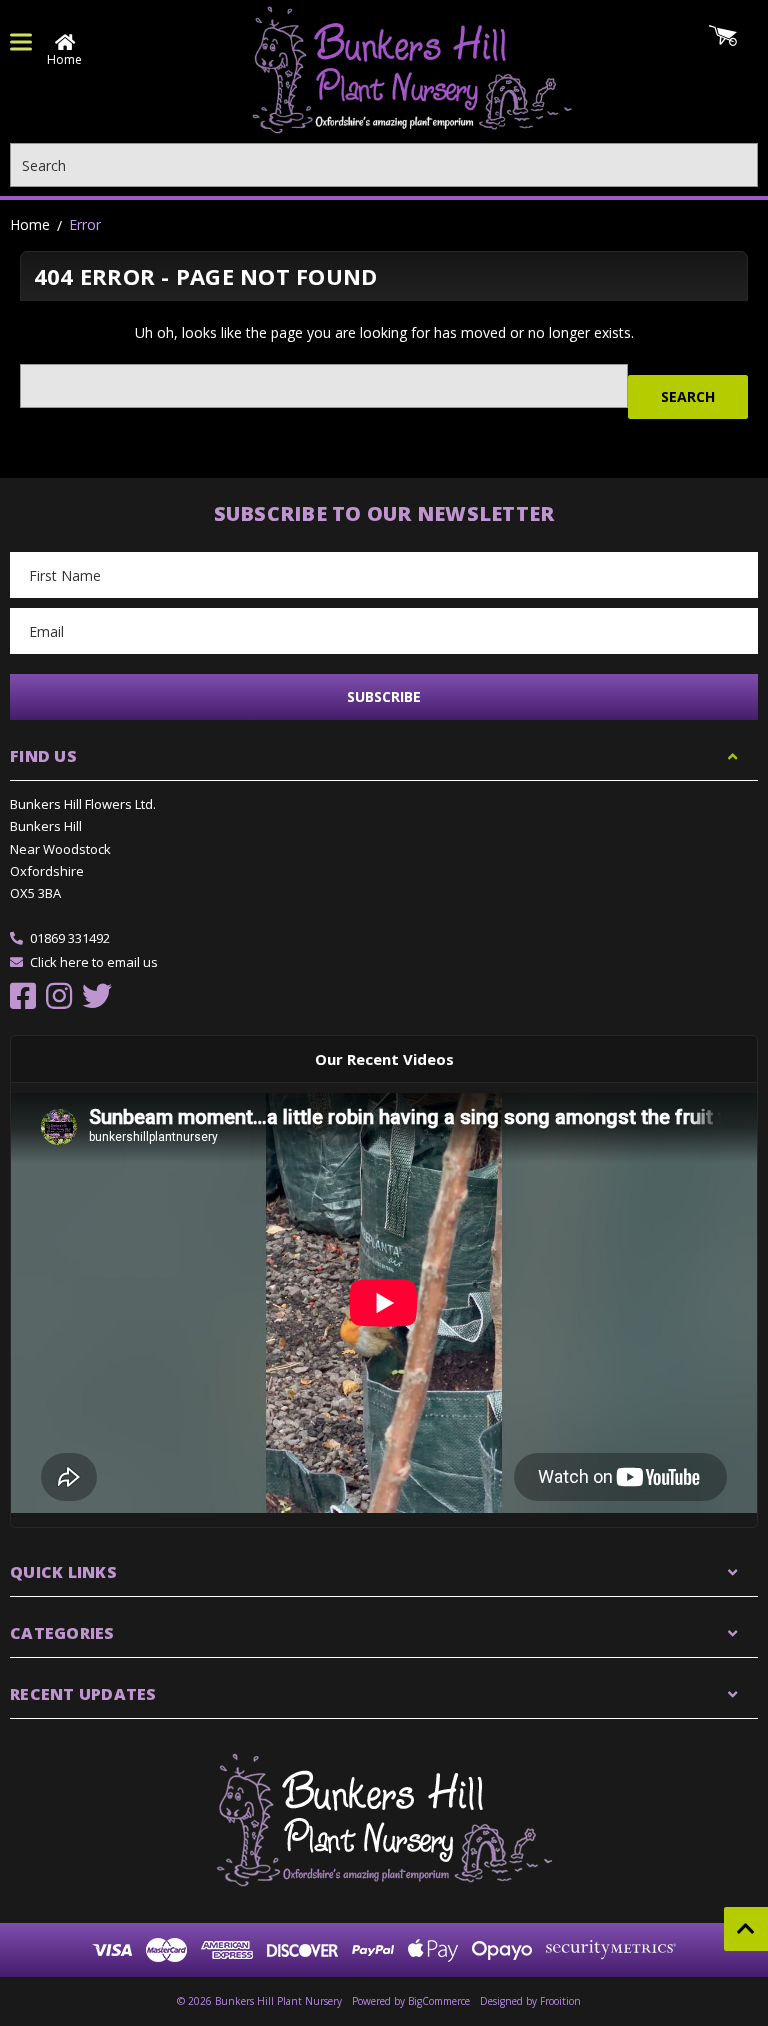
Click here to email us (94, 962)
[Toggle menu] (21, 42)
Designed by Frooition (530, 2001)
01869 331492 (70, 938)
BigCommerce (439, 2001)
